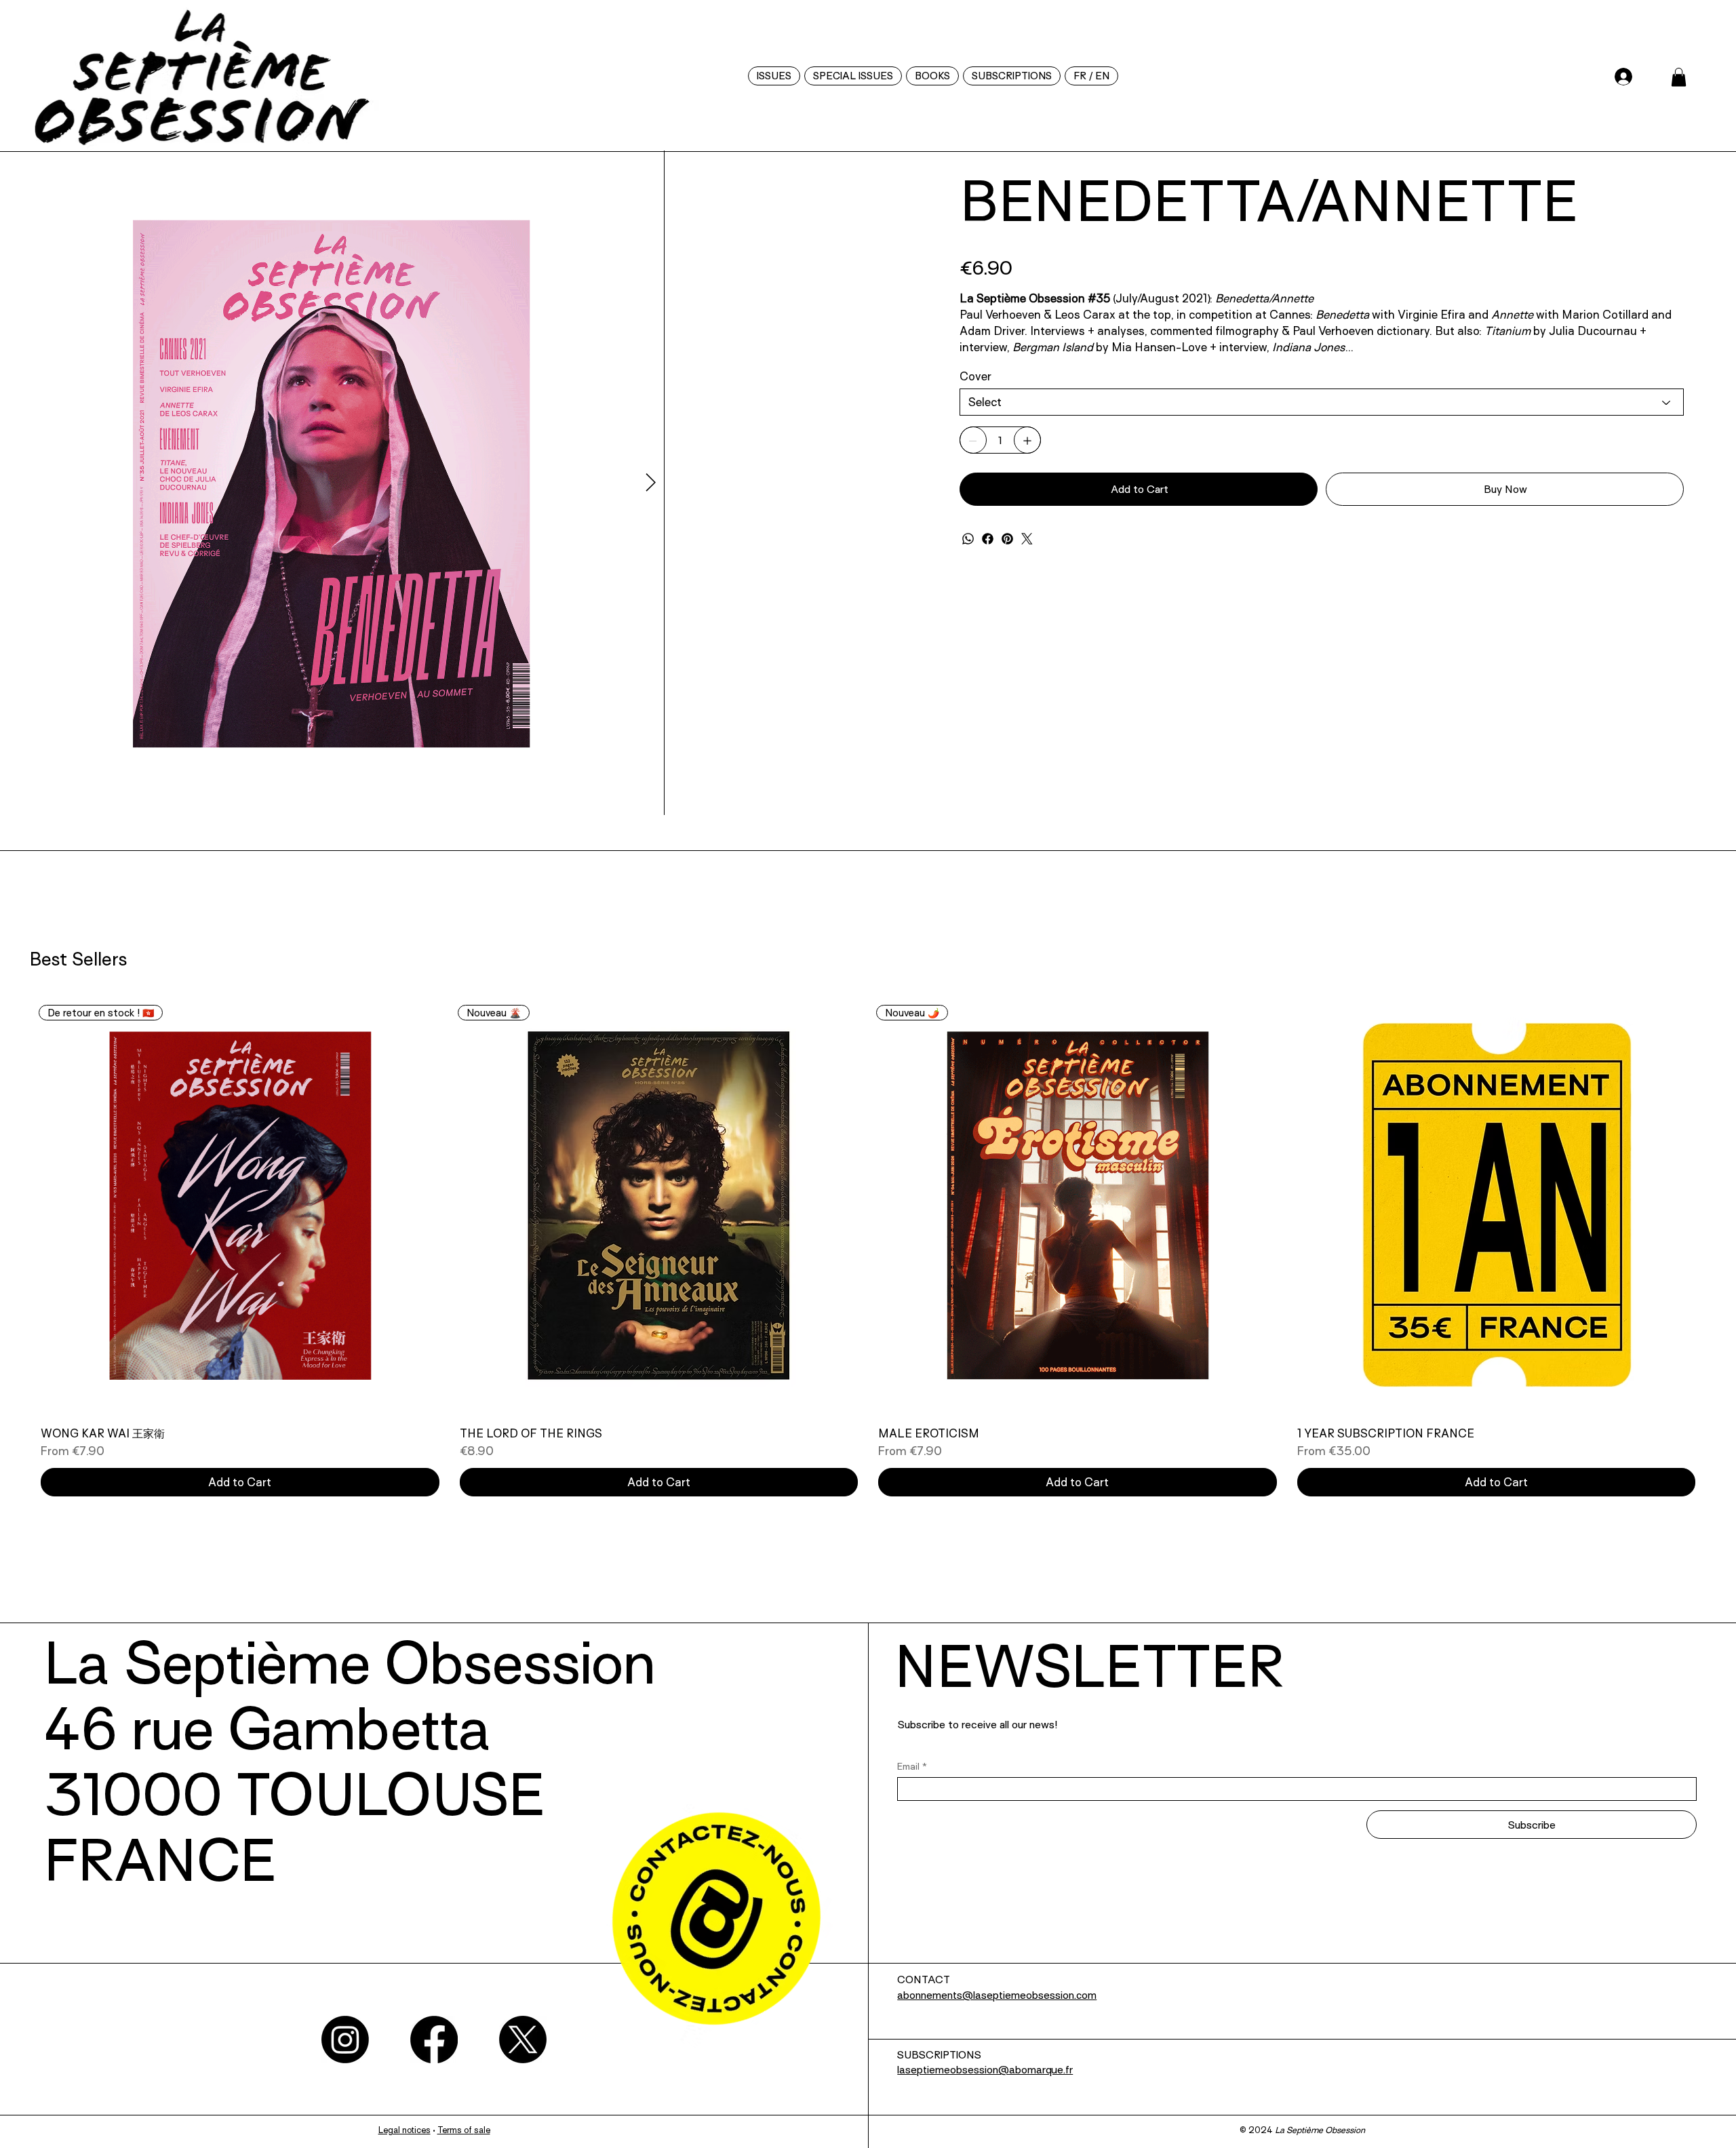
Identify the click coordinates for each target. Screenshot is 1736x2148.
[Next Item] (924, 620)
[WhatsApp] (968, 539)
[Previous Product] (6, 1478)
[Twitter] (1027, 539)
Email (912, 2040)
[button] (1091, 76)
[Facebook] (988, 539)
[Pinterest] (1007, 539)
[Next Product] (1730, 1478)
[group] (868, 1525)
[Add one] (1027, 441)
